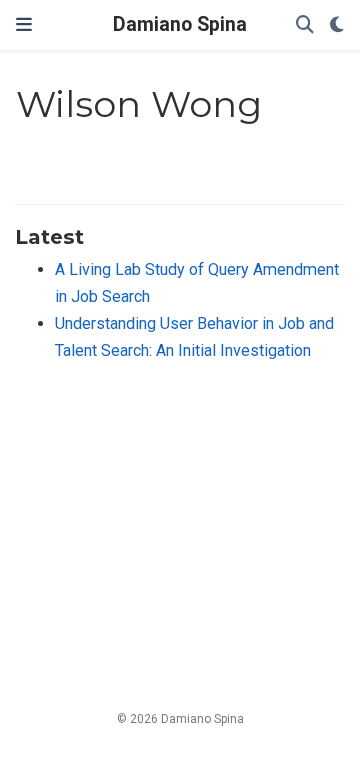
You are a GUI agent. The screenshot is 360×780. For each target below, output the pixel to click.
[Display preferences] (337, 25)
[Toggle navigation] (24, 25)
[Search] (305, 25)
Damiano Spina (180, 24)
